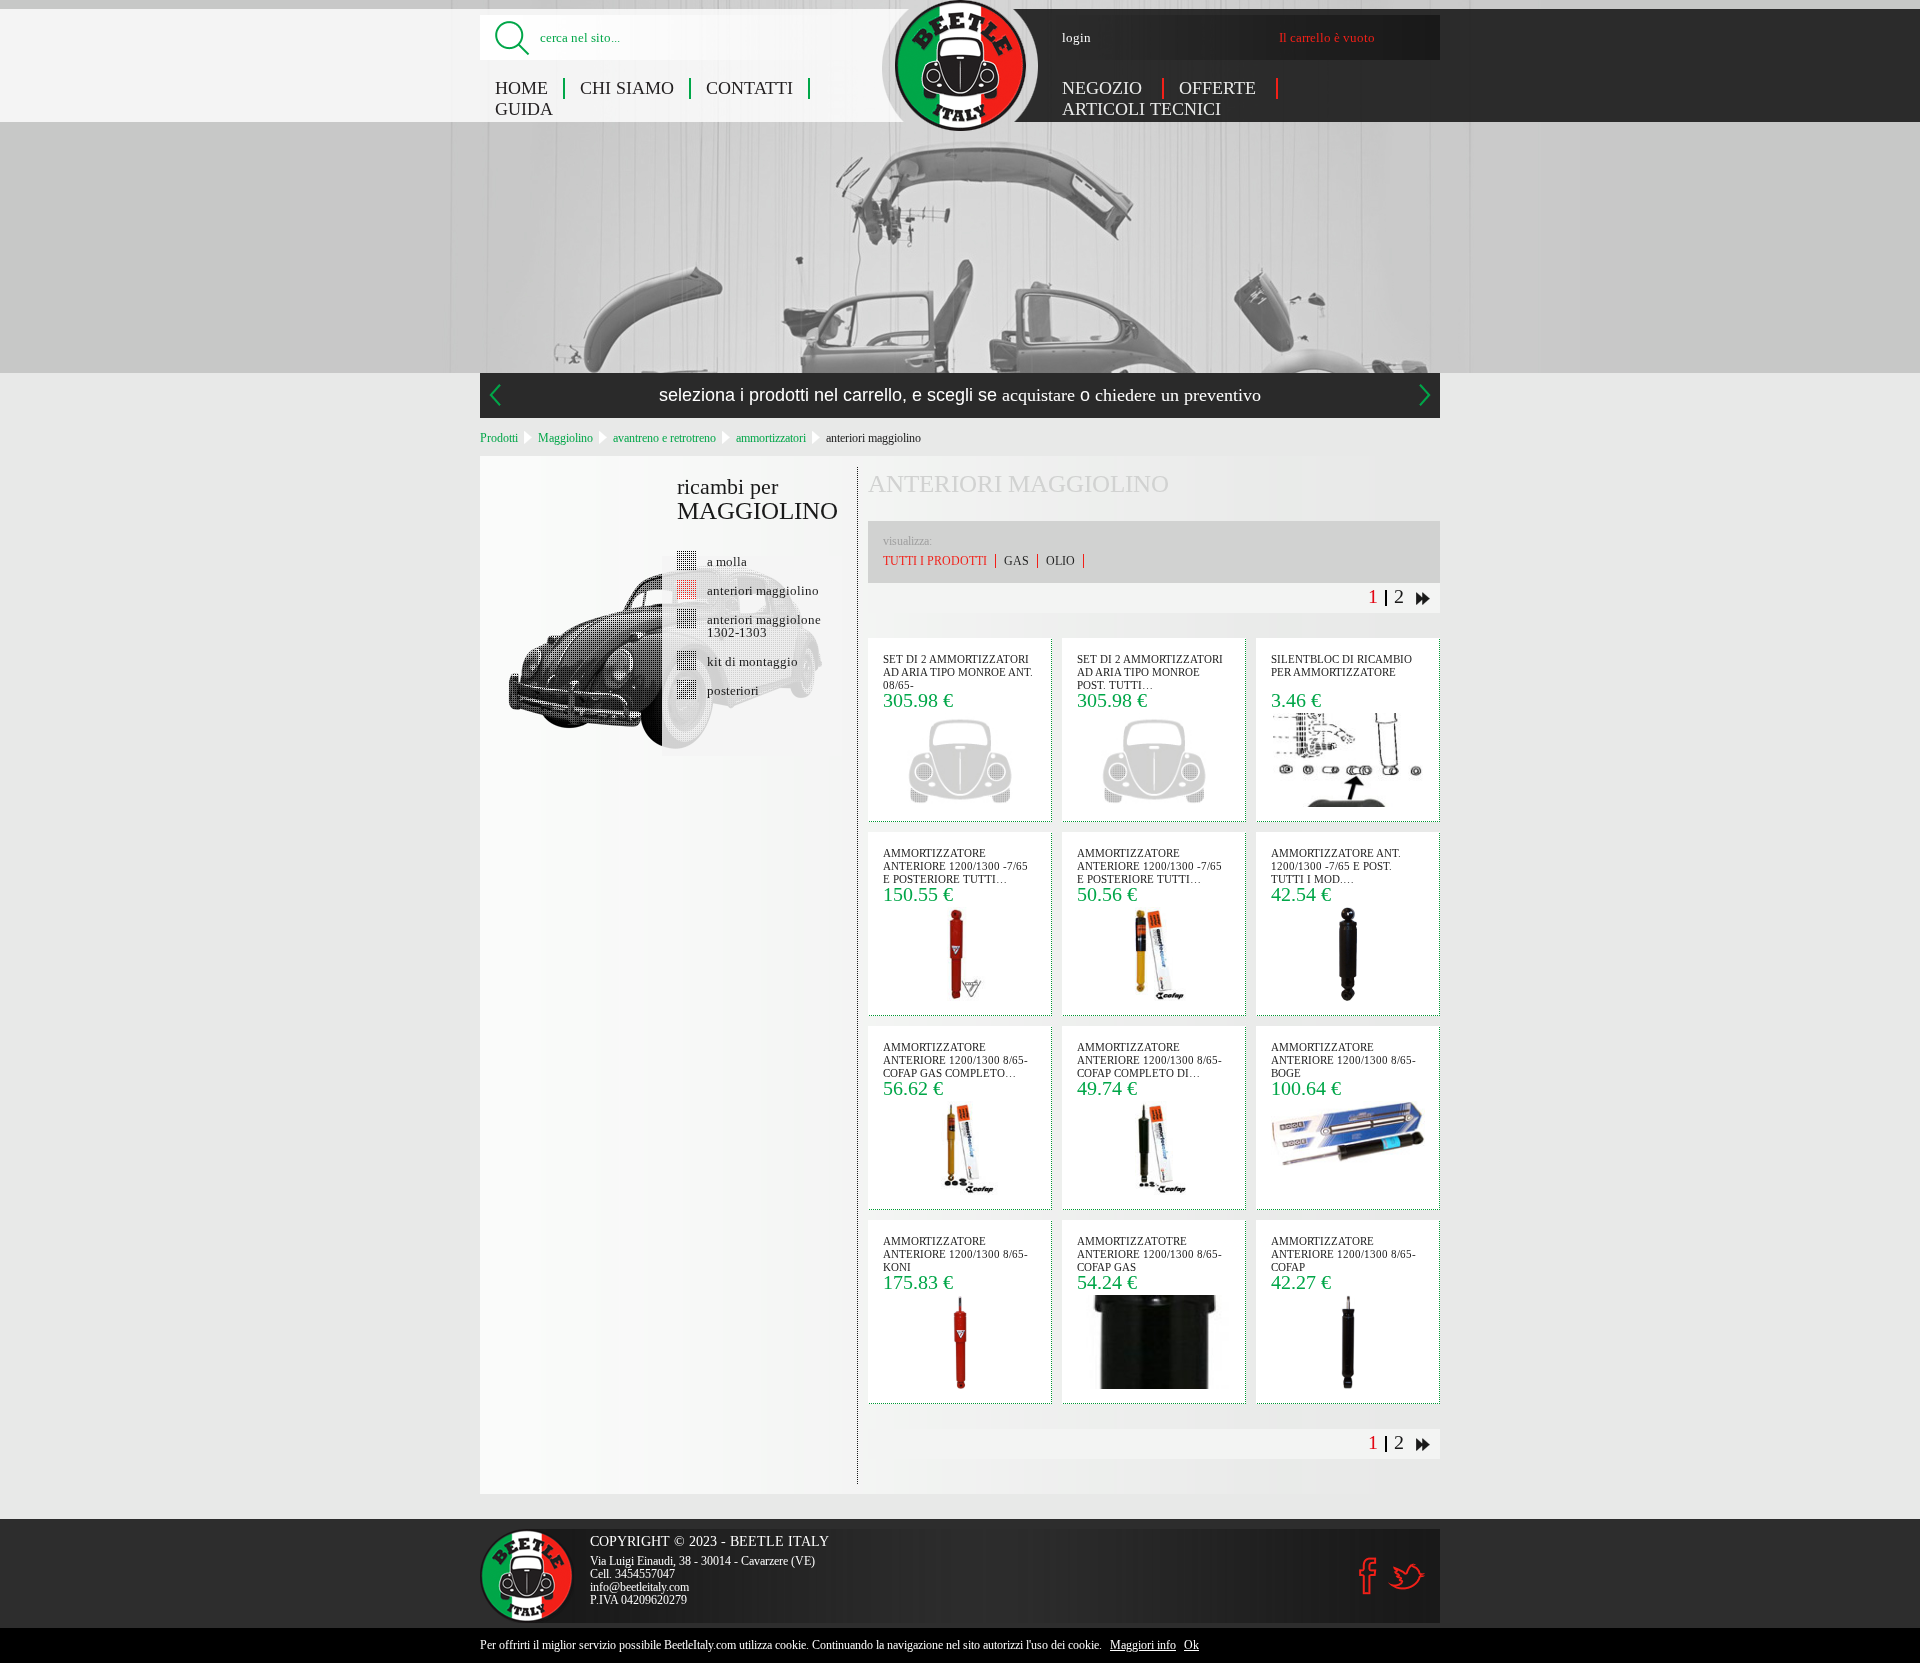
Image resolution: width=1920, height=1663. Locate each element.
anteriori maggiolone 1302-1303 (764, 625)
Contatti (749, 88)
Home (521, 88)
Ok (1191, 1645)
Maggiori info (1143, 1645)
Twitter (1406, 1576)
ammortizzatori (771, 438)
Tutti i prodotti (935, 561)
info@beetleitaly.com (639, 1587)
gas (1016, 561)
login (1076, 37)
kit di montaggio (752, 661)
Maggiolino (565, 438)
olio (1060, 561)
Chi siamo (627, 88)
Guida (524, 109)
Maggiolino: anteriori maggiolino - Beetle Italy (960, 65)
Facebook (1368, 1576)
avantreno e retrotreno (664, 438)
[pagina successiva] (1423, 598)
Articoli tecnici (1141, 109)
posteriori (733, 690)
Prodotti (499, 438)
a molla (727, 561)
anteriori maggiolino (873, 438)
